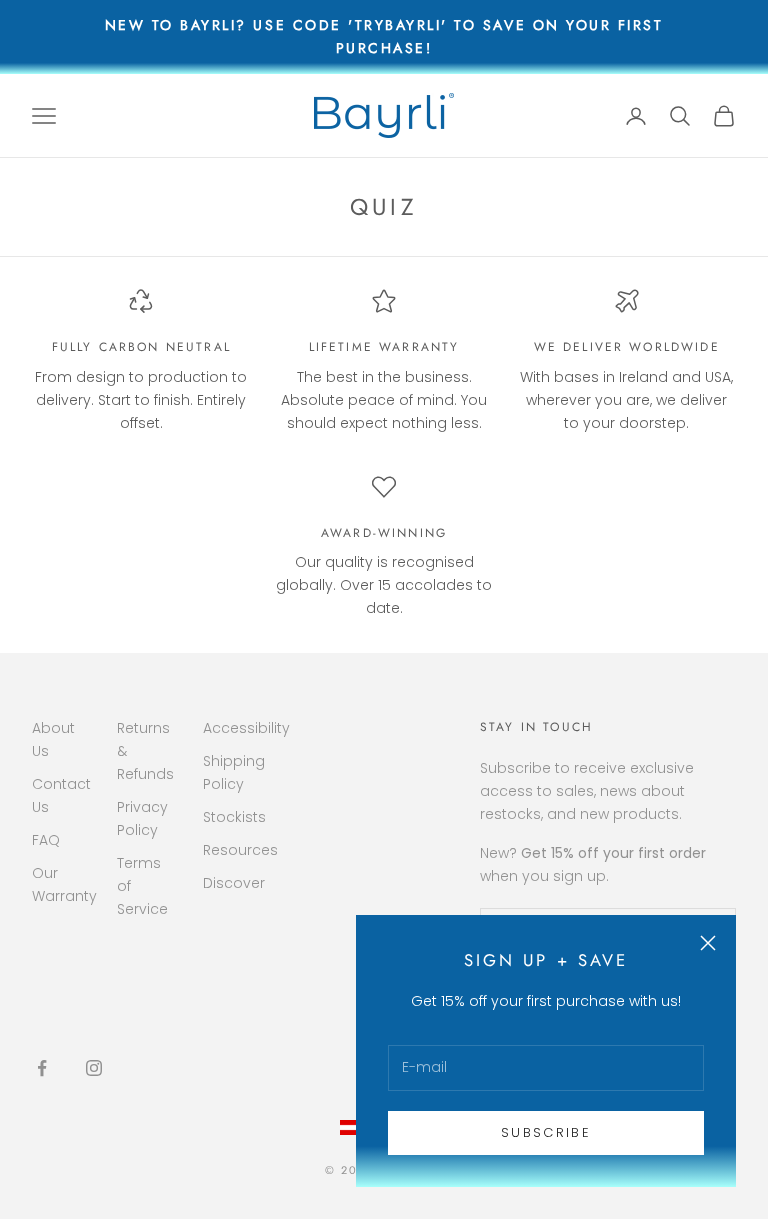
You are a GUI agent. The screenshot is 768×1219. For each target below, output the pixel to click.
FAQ (46, 840)
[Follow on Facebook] (42, 1068)
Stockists (234, 817)
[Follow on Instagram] (94, 1068)
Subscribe (546, 1132)
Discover (234, 883)
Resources (240, 850)
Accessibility (246, 728)
